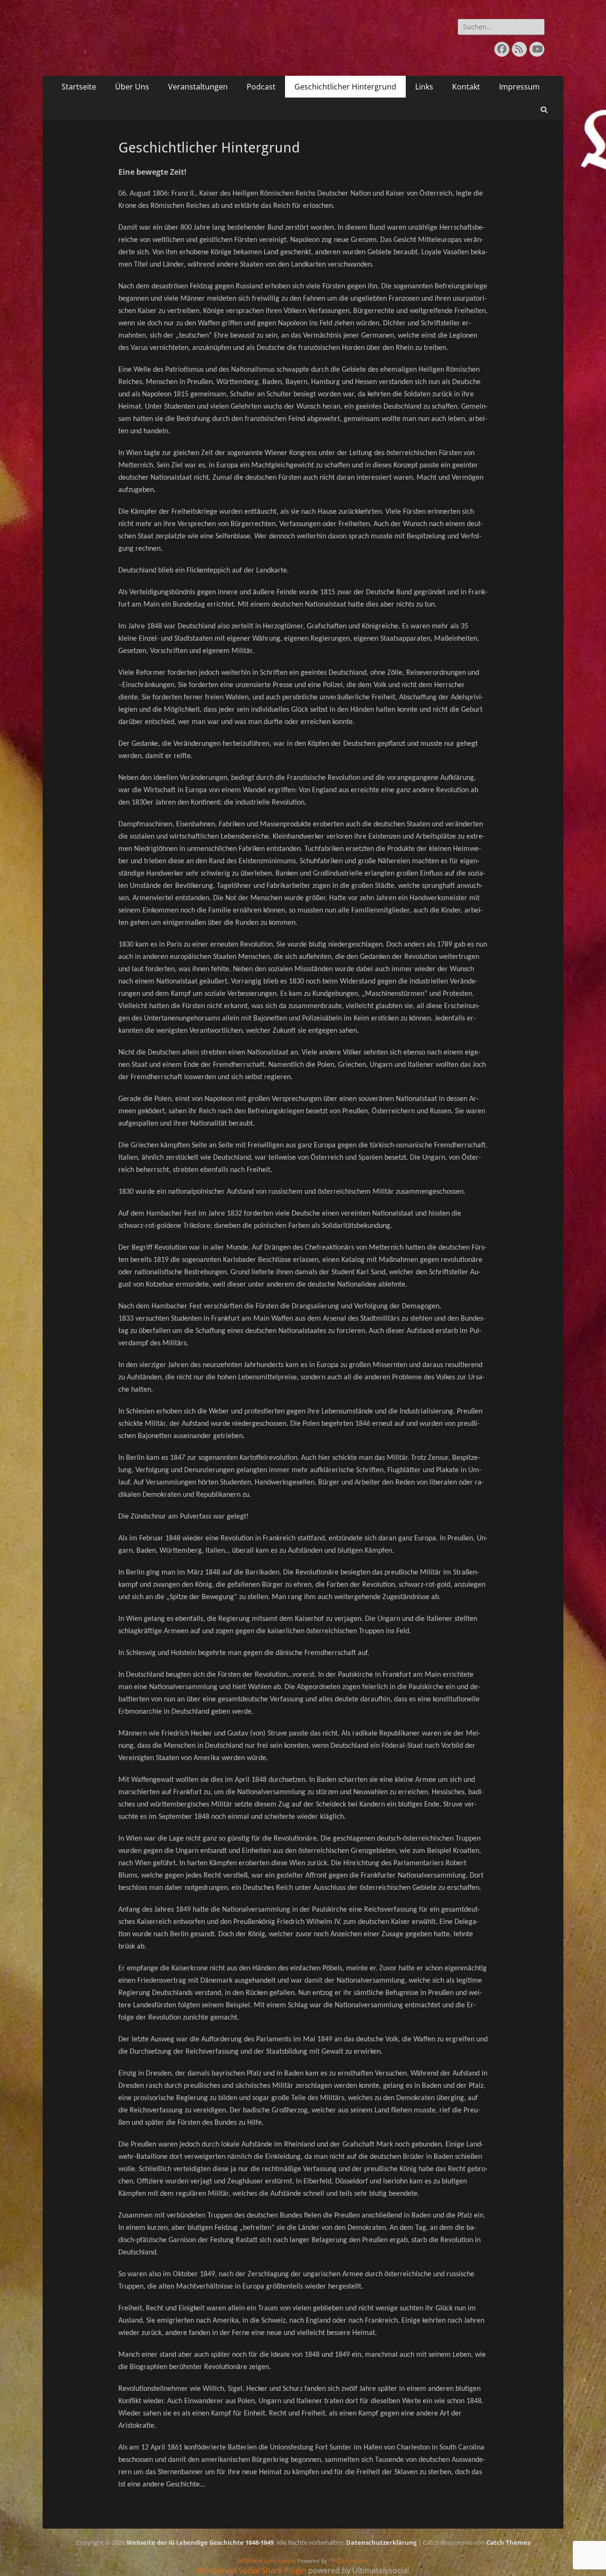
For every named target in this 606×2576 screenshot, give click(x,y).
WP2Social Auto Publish (267, 2561)
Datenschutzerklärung (381, 2542)
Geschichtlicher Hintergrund (345, 87)
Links (424, 87)
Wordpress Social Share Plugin (253, 2570)
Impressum (519, 87)
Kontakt (466, 87)
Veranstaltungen (198, 87)
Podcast (261, 87)
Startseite (79, 87)
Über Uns (132, 87)
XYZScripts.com (350, 2561)
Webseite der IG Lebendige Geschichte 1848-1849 (200, 2542)
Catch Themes (508, 2542)
